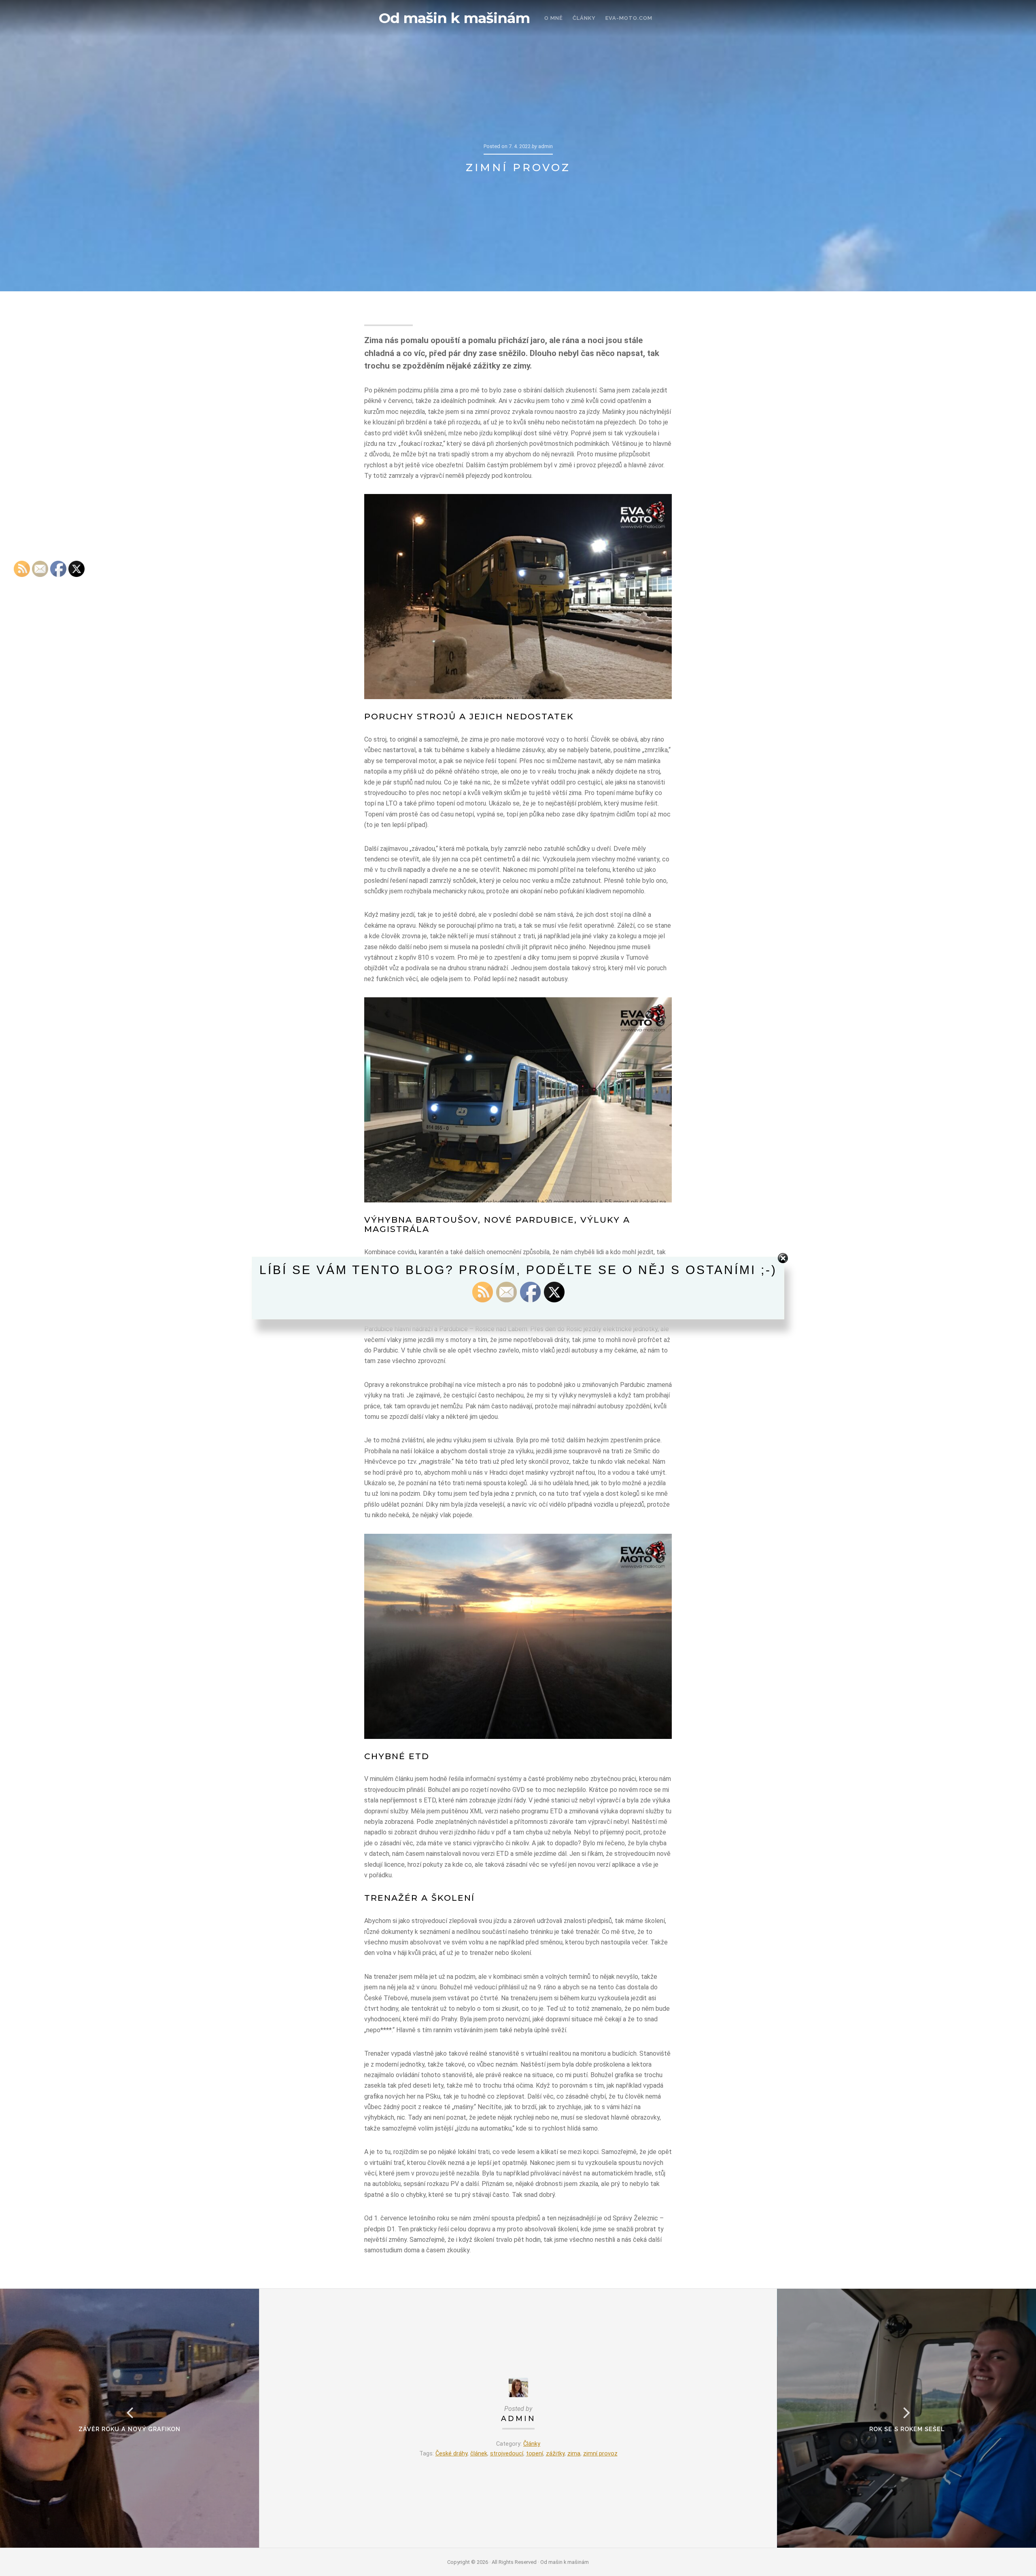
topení (535, 2454)
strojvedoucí (507, 2454)
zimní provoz (600, 2454)
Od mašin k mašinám (454, 18)
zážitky (555, 2454)
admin (518, 2418)
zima (574, 2454)
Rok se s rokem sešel (907, 2429)
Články (532, 2444)
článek (479, 2454)
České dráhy (451, 2454)
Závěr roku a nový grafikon (129, 2429)
